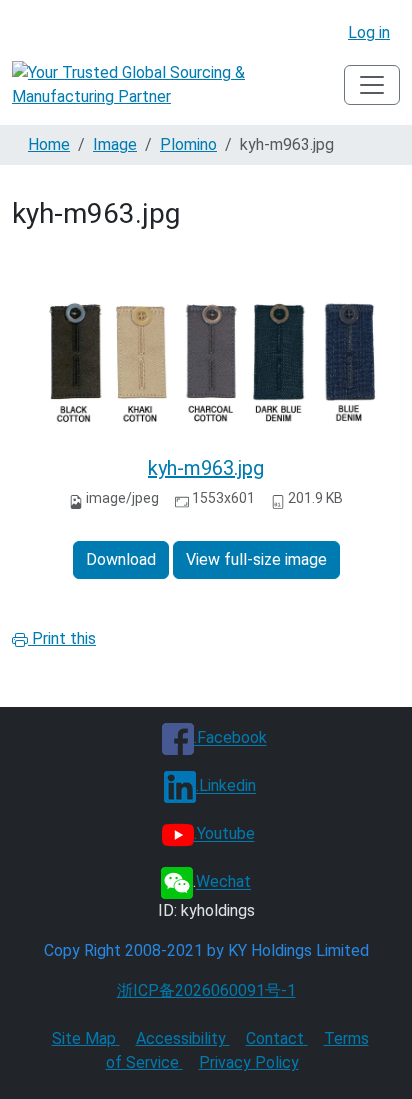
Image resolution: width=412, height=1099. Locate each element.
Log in (369, 32)
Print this (62, 638)
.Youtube (224, 834)
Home (49, 144)
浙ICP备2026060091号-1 (206, 990)
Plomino (188, 144)
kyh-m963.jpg (206, 468)
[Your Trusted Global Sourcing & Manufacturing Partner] (178, 85)
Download (121, 559)
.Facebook (230, 738)
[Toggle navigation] (372, 85)
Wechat (223, 882)
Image (115, 144)
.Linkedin (226, 786)
